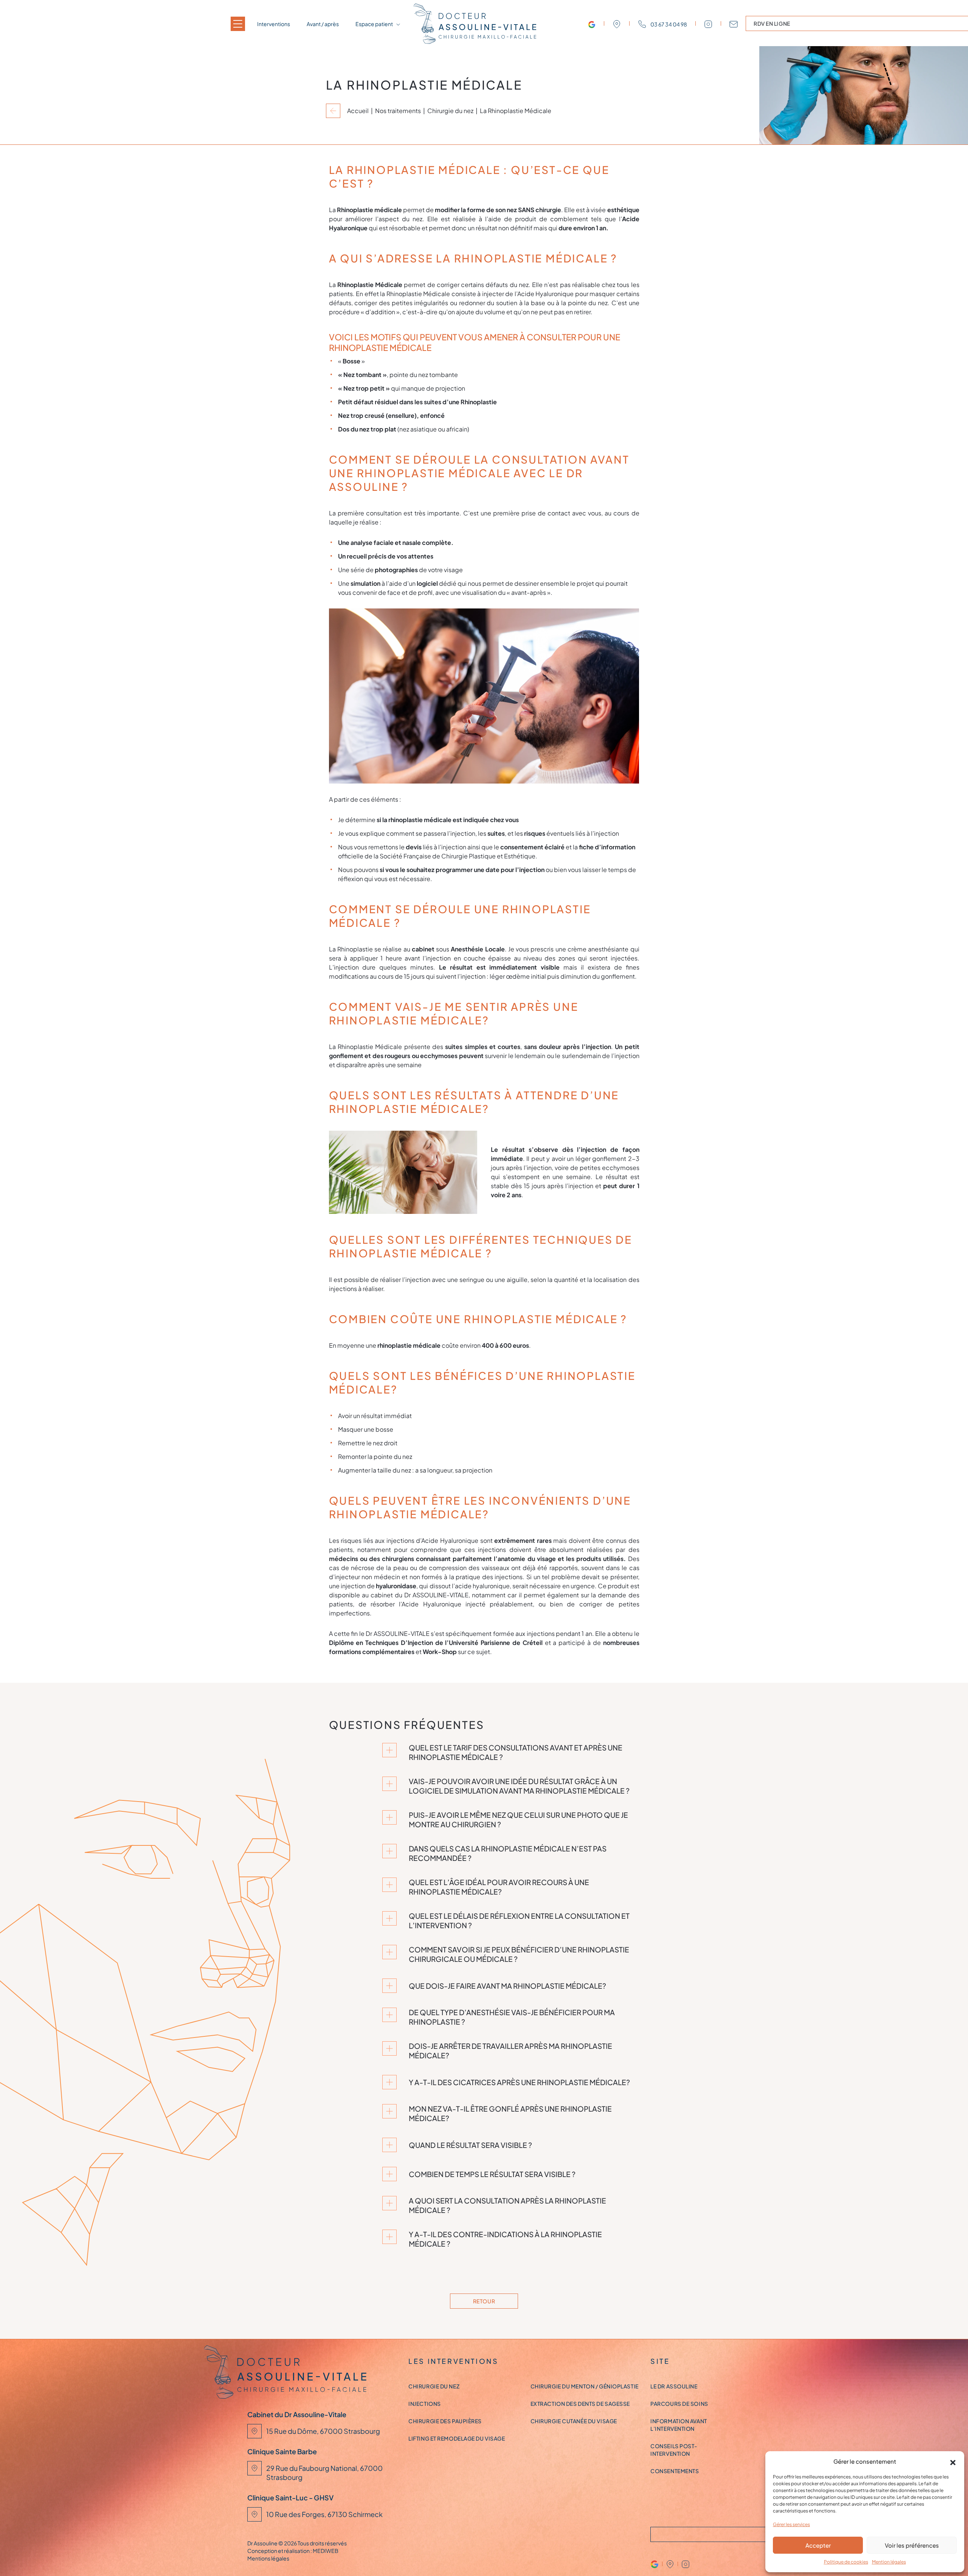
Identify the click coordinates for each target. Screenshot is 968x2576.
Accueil (358, 111)
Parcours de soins (679, 2404)
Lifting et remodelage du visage (457, 2438)
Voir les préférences (912, 2545)
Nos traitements (398, 111)
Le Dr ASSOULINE (674, 2386)
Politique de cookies (846, 2562)
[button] (953, 2461)
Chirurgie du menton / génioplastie (585, 2386)
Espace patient (374, 24)
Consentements (675, 2471)
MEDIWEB (326, 2551)
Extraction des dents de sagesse (580, 2404)
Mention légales (889, 2562)
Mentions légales (268, 2558)
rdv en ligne (772, 23)
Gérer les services (791, 2524)
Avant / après (323, 24)
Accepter (818, 2545)
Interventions (274, 24)
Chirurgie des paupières (445, 2421)
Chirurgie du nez (450, 111)
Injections (425, 2404)
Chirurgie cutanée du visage (574, 2421)
